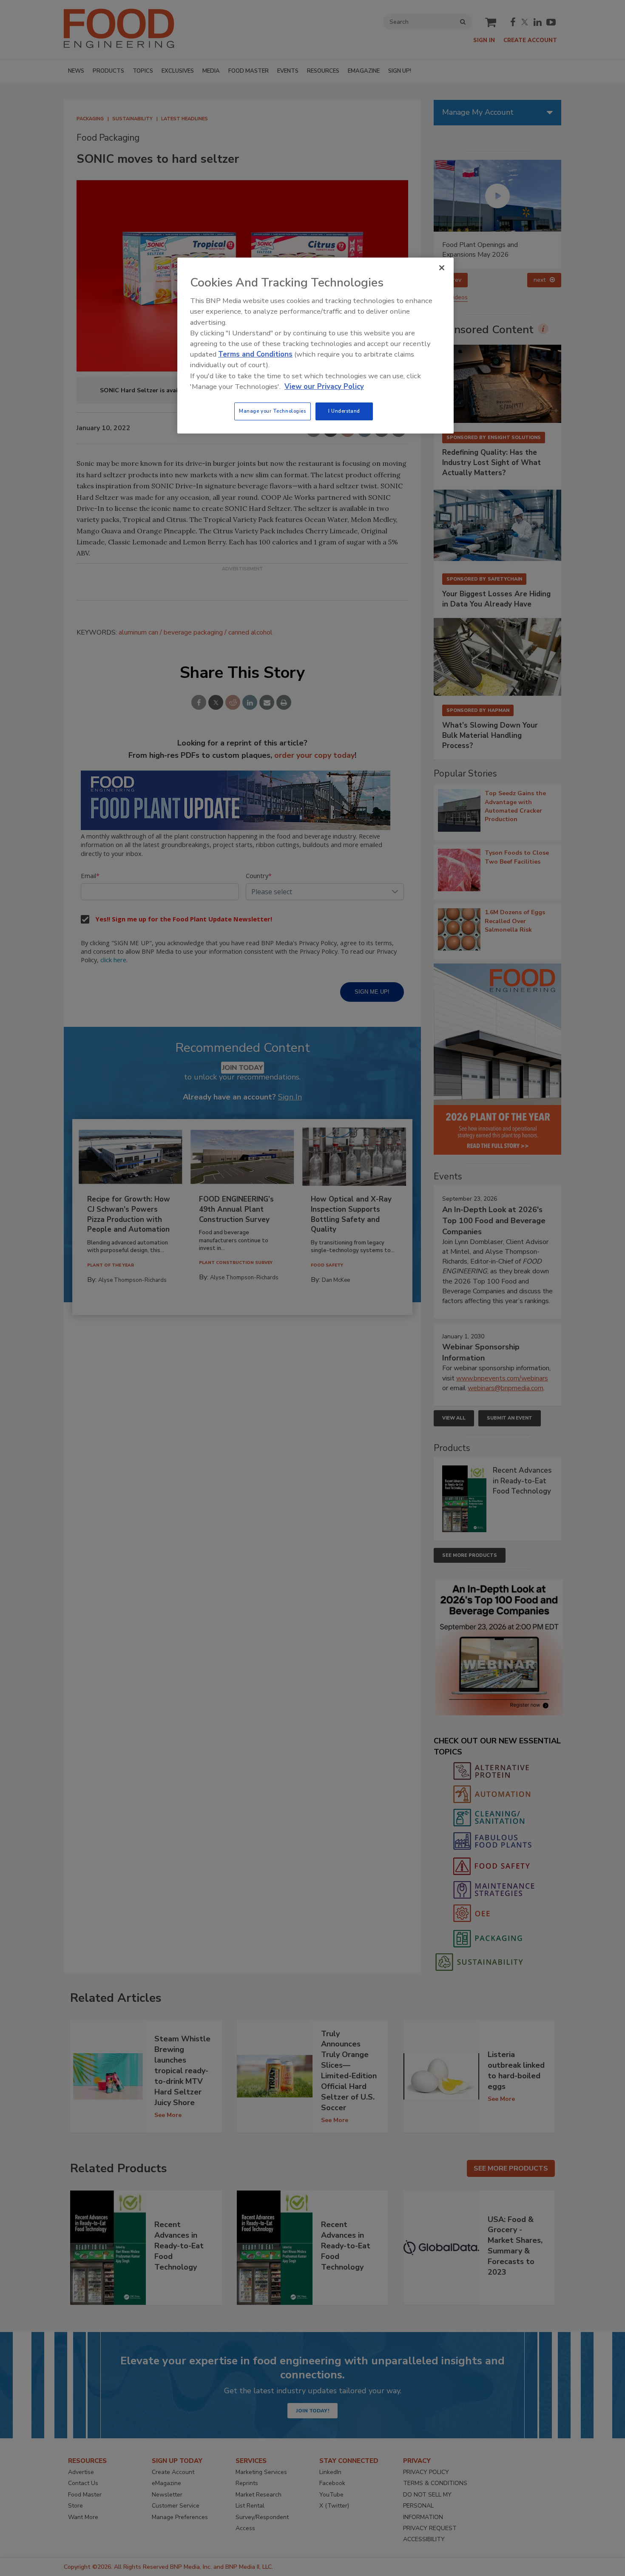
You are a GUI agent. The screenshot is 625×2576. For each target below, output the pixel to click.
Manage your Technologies (273, 411)
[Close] (442, 268)
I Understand (344, 411)
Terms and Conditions (255, 354)
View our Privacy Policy (324, 387)
